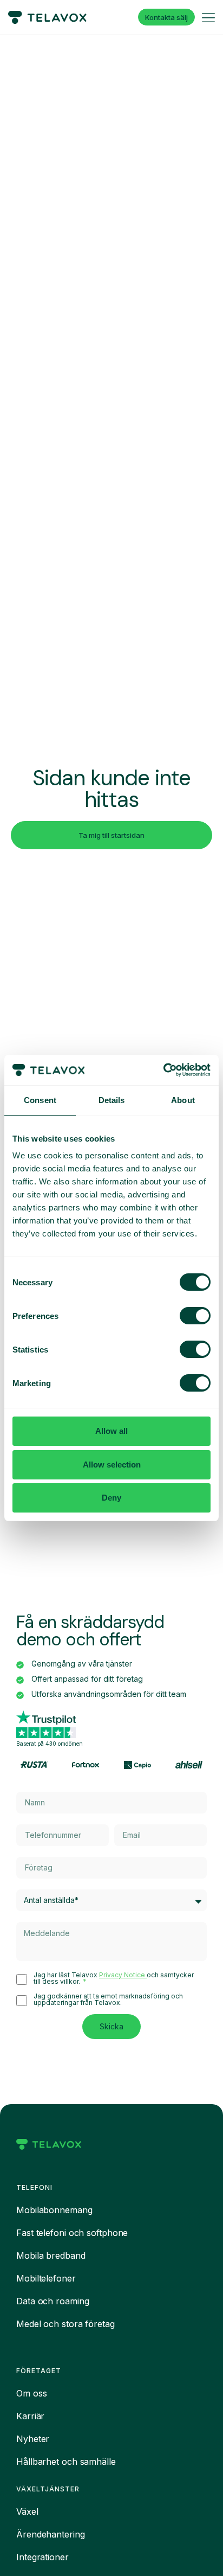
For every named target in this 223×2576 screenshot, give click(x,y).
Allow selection (112, 1465)
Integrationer (42, 2557)
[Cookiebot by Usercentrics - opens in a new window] (163, 1070)
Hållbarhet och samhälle (66, 2462)
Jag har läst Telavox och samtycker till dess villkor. (114, 1978)
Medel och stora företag (65, 2324)
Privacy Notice (123, 1975)
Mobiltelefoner (46, 2278)
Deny (111, 1498)
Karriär (30, 2416)
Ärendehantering (51, 2534)
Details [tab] (112, 1100)
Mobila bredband (51, 2255)
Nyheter (33, 2439)
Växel (27, 2511)
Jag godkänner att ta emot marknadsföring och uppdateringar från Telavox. (108, 2000)
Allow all (111, 1431)
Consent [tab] (40, 1100)
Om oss (31, 2393)
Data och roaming (53, 2301)
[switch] (195, 1316)
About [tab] (183, 1100)
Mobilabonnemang (54, 2210)
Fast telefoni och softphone (72, 2233)
